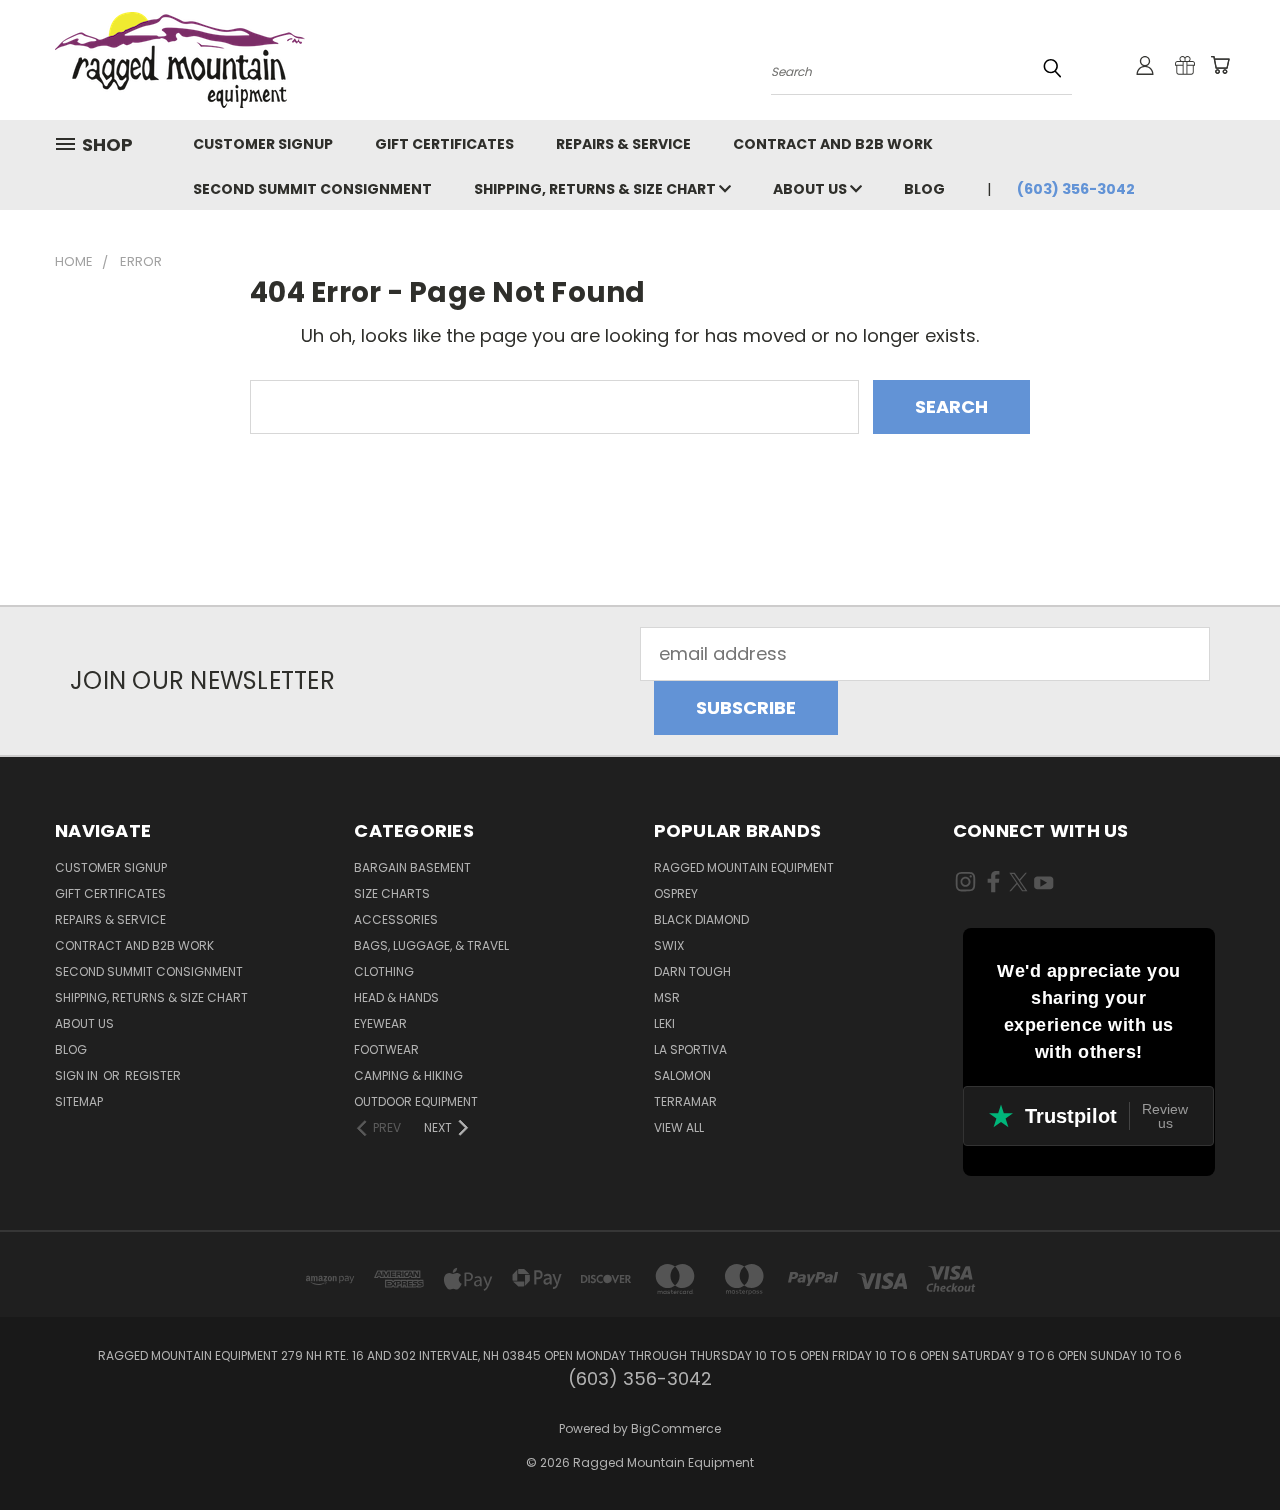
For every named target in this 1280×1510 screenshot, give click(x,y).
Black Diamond (701, 919)
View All (679, 1127)
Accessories (396, 919)
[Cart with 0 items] (1220, 65)
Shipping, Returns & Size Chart (596, 189)
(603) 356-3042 (1076, 189)
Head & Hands (396, 997)
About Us (811, 189)
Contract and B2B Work (833, 144)
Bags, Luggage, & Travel (431, 945)
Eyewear (380, 1023)
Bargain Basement (412, 867)
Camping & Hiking (408, 1075)
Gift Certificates (444, 144)
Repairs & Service (623, 144)
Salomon (682, 1075)
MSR (667, 997)
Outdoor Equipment (416, 1101)
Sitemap (79, 1101)
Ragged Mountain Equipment (744, 867)
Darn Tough (692, 971)
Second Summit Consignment (312, 189)
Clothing (384, 971)
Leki (664, 1023)
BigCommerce (676, 1428)
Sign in (78, 1075)
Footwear (386, 1049)
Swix (669, 945)
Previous (1220, 1447)
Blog (924, 189)
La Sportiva (690, 1049)
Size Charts (392, 893)
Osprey (676, 893)
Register (153, 1075)
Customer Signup (263, 144)
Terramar (685, 1101)
